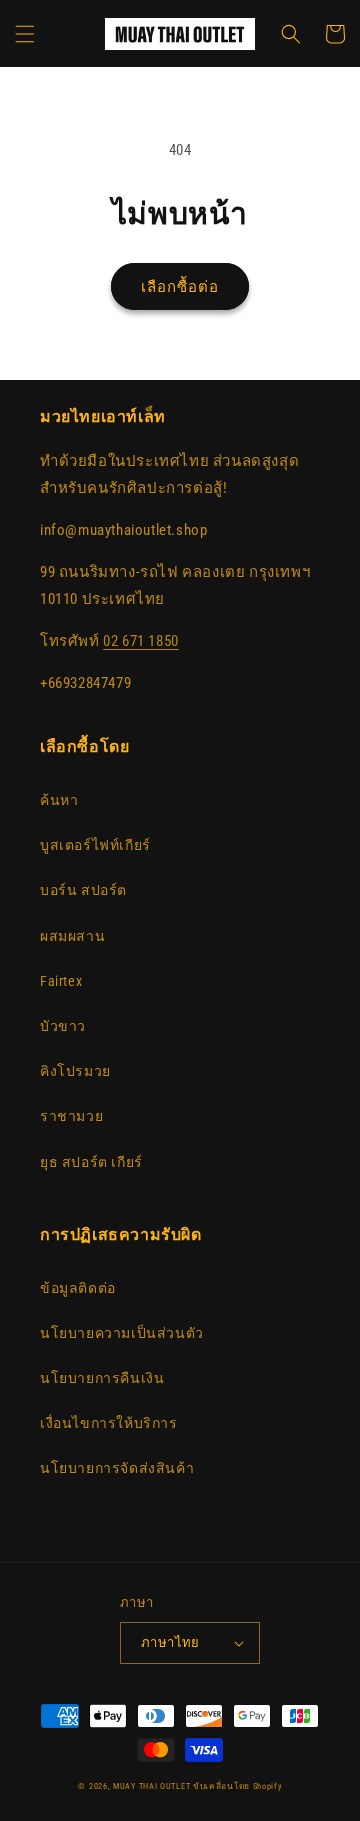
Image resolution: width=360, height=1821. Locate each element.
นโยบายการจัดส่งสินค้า (117, 1468)
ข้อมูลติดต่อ (78, 1288)
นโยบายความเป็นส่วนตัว (122, 1333)
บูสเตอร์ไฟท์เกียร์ (95, 845)
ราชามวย (71, 1116)
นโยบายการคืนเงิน (102, 1378)
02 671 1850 (141, 641)
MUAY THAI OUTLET (151, 1786)
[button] (25, 34)
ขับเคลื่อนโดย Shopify (237, 1786)
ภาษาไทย (170, 1642)
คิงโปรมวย (75, 1071)
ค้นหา (59, 800)
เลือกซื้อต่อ (180, 287)
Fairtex (61, 981)
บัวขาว (63, 1026)
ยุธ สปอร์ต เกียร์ (91, 1162)
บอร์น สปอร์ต (83, 890)
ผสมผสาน (72, 936)
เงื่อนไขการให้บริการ (109, 1423)
